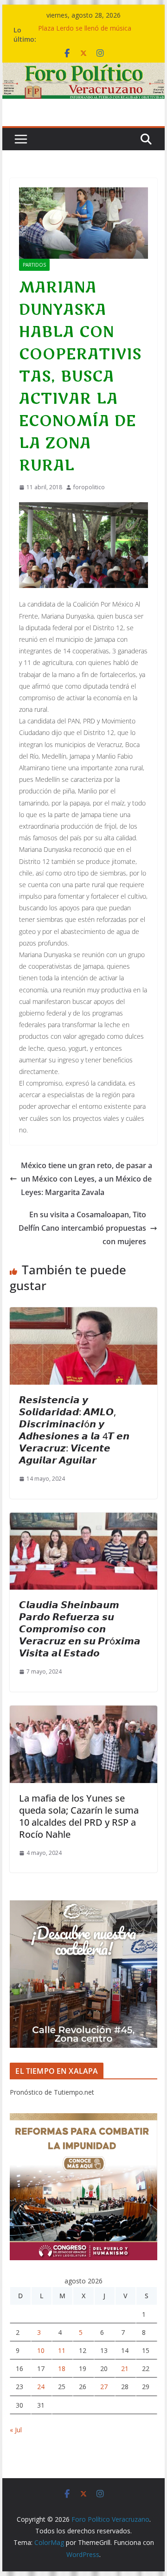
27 (104, 2387)
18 (62, 2368)
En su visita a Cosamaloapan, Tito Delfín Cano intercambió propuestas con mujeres (82, 1228)
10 (41, 2350)
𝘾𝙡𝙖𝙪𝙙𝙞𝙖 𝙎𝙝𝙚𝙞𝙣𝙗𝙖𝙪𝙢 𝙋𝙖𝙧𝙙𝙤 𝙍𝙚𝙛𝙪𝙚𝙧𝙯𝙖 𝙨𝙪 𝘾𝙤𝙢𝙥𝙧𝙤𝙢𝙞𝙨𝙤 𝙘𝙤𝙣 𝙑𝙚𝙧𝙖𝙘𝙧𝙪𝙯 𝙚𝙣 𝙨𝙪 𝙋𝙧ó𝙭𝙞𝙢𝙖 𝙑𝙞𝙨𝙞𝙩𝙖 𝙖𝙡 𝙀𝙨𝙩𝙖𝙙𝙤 (80, 1629)
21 (125, 2368)
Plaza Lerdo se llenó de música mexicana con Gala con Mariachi (87, 35)
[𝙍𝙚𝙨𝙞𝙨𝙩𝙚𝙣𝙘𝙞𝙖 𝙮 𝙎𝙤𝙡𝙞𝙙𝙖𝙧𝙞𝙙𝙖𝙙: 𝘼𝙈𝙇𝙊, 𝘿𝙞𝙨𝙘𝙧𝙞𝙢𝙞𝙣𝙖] (83, 1314)
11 (62, 2350)
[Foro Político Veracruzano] (83, 69)
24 (41, 2387)
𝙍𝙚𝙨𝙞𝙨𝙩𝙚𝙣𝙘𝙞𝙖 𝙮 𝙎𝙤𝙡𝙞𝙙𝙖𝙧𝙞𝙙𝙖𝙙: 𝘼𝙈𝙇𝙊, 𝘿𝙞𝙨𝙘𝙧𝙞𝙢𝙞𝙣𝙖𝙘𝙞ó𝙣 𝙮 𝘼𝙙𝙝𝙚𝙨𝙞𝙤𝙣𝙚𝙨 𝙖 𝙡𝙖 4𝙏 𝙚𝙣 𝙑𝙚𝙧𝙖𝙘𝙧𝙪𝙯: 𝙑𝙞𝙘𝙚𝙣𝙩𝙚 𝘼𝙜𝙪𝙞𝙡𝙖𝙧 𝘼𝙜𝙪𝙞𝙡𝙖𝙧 (74, 1430)
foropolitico (89, 487)
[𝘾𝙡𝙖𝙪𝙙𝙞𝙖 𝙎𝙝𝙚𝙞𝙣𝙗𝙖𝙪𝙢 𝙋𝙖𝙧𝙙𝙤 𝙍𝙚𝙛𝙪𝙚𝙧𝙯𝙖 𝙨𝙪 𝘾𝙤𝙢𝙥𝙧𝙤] (83, 1519)
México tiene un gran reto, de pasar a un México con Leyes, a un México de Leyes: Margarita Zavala (87, 1179)
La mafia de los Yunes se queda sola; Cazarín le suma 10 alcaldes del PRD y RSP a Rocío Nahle (79, 1816)
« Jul (16, 2430)
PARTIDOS (34, 265)
